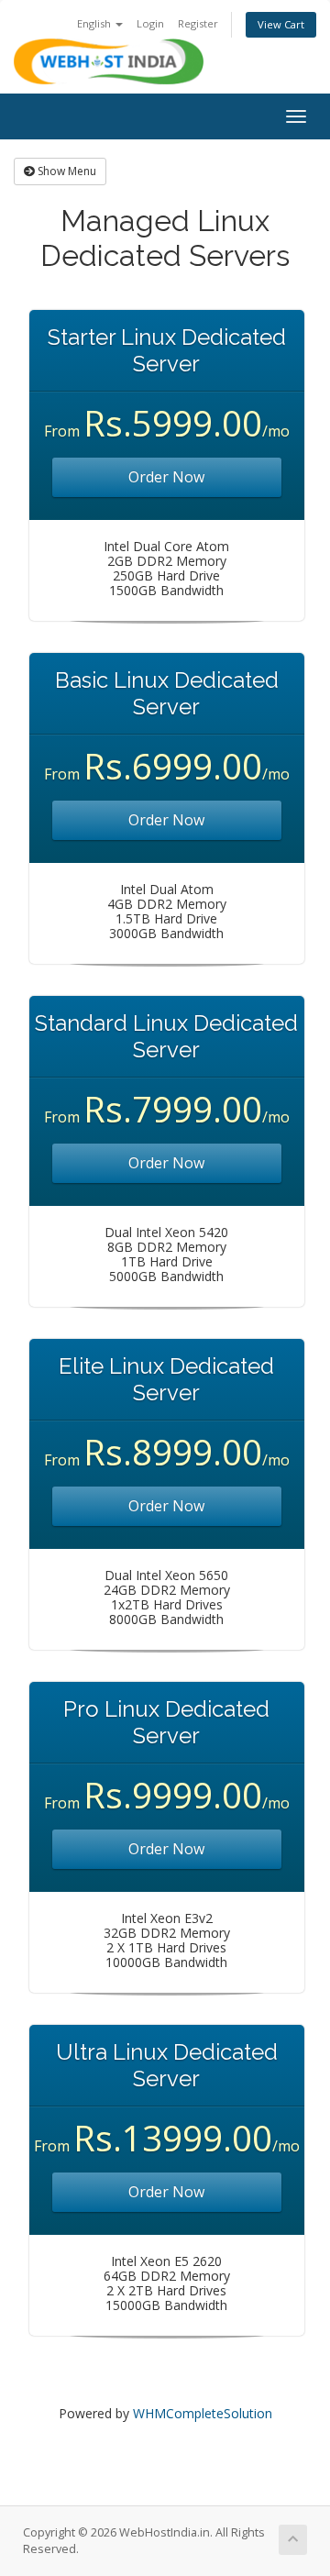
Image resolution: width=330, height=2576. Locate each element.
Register (198, 23)
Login (150, 23)
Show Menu (66, 171)
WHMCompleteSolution (203, 2413)
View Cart (281, 24)
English (95, 23)
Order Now (166, 477)
